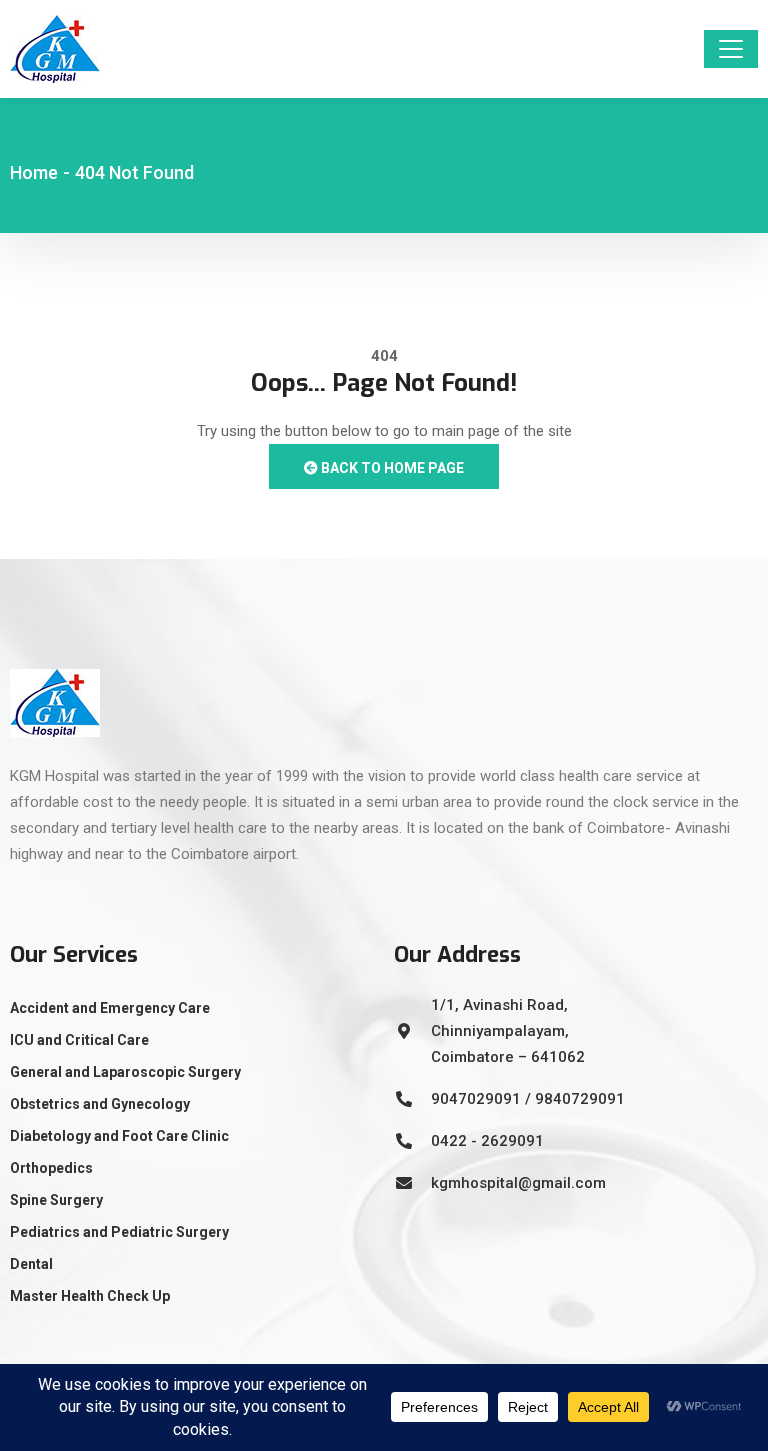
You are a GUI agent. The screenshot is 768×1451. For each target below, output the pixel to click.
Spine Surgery (56, 1200)
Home (34, 172)
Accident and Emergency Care (110, 1008)
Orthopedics (51, 1168)
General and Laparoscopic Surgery (125, 1072)
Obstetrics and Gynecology (100, 1104)
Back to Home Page (391, 468)
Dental (31, 1264)
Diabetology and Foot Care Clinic (119, 1136)
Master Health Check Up (90, 1296)
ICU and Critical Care (79, 1040)
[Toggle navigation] (731, 49)
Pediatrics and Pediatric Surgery (119, 1232)
